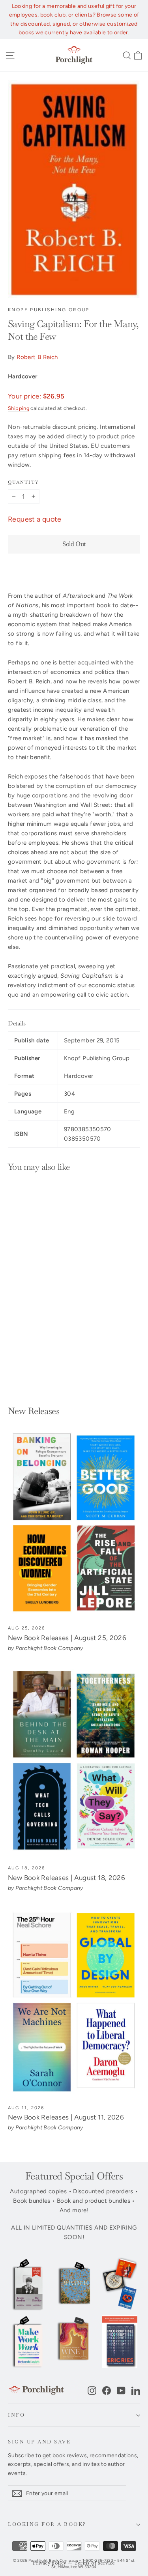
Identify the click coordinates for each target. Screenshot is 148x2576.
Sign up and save (39, 2442)
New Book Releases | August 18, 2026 (67, 1878)
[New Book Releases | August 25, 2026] (74, 1523)
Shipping (19, 408)
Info (16, 2415)
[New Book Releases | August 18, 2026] (74, 1763)
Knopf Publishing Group (49, 310)
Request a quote (35, 519)
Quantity (23, 482)
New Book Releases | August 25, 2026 (67, 1638)
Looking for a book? (47, 2524)
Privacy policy (50, 2563)
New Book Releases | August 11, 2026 (66, 2117)
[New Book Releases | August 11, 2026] (74, 2002)
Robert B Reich (37, 357)
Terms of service (95, 2563)
